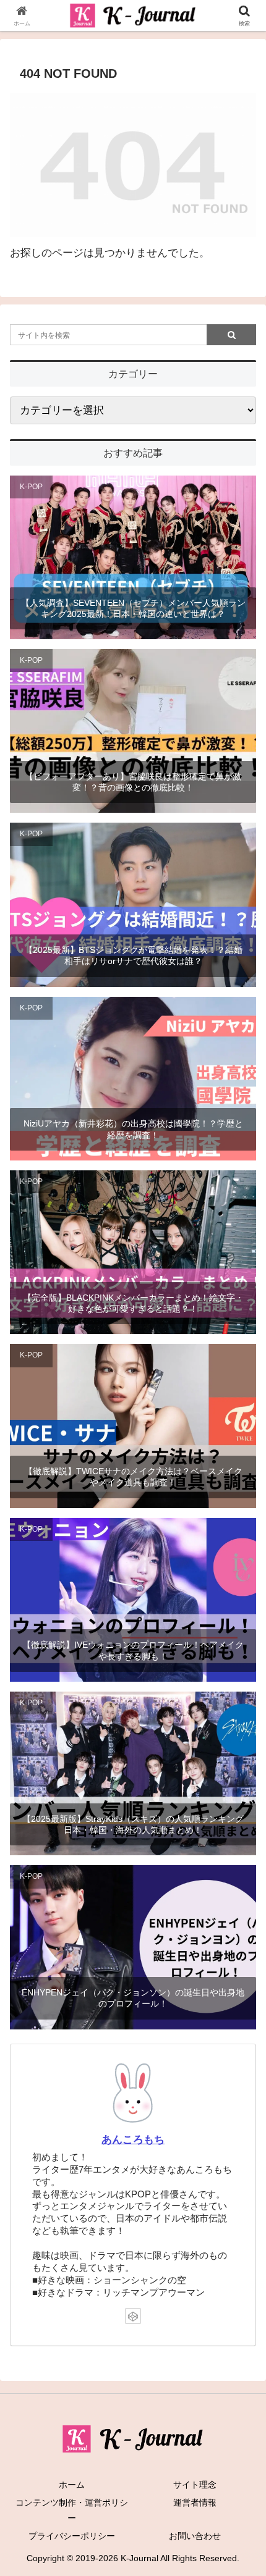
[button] (240, 1915)
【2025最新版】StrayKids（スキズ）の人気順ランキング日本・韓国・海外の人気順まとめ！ (133, 1824)
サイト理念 (195, 2485)
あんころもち (133, 2140)
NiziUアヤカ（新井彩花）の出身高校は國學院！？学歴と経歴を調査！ (133, 1129)
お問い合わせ (195, 2536)
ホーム (72, 2485)
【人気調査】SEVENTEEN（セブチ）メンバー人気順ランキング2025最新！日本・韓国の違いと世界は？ (133, 608)
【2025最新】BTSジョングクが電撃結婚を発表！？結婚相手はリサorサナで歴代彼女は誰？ (133, 955)
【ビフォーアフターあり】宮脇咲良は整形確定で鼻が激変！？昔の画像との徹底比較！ (133, 782)
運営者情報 (195, 2503)
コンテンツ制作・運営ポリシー (72, 2510)
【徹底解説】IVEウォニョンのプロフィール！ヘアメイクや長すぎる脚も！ (133, 1650)
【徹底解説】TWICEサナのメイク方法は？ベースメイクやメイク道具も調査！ (133, 1477)
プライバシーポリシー (72, 2536)
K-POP (31, 487)
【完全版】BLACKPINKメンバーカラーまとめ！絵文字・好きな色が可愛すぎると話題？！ (133, 1303)
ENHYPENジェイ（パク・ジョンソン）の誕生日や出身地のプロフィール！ (133, 1998)
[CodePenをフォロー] (133, 2316)
